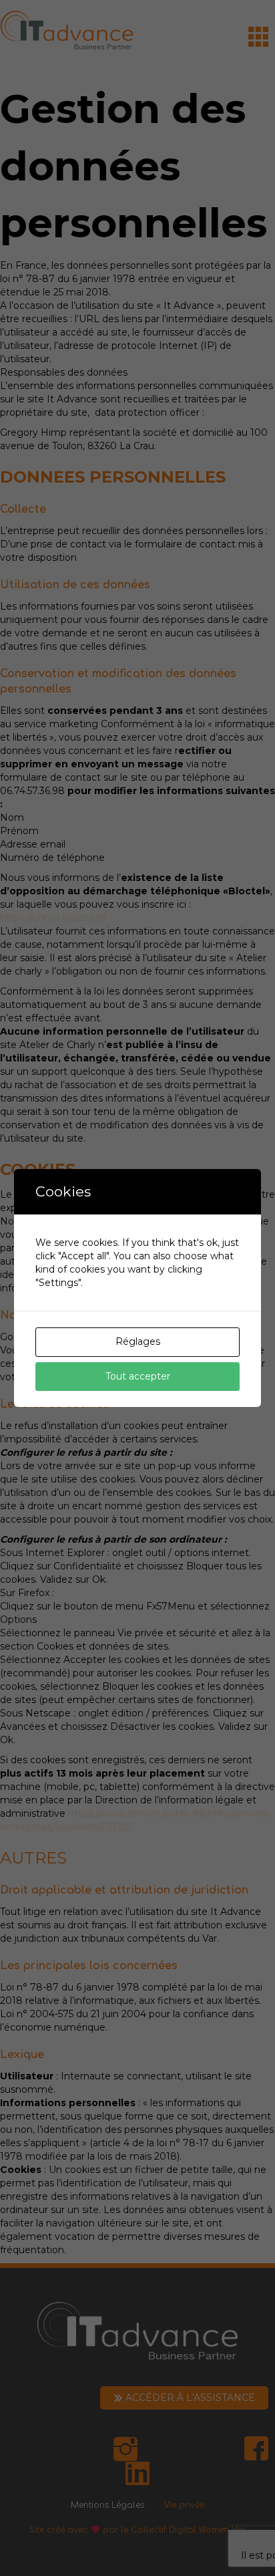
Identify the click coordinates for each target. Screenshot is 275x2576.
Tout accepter (138, 1376)
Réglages (138, 1341)
